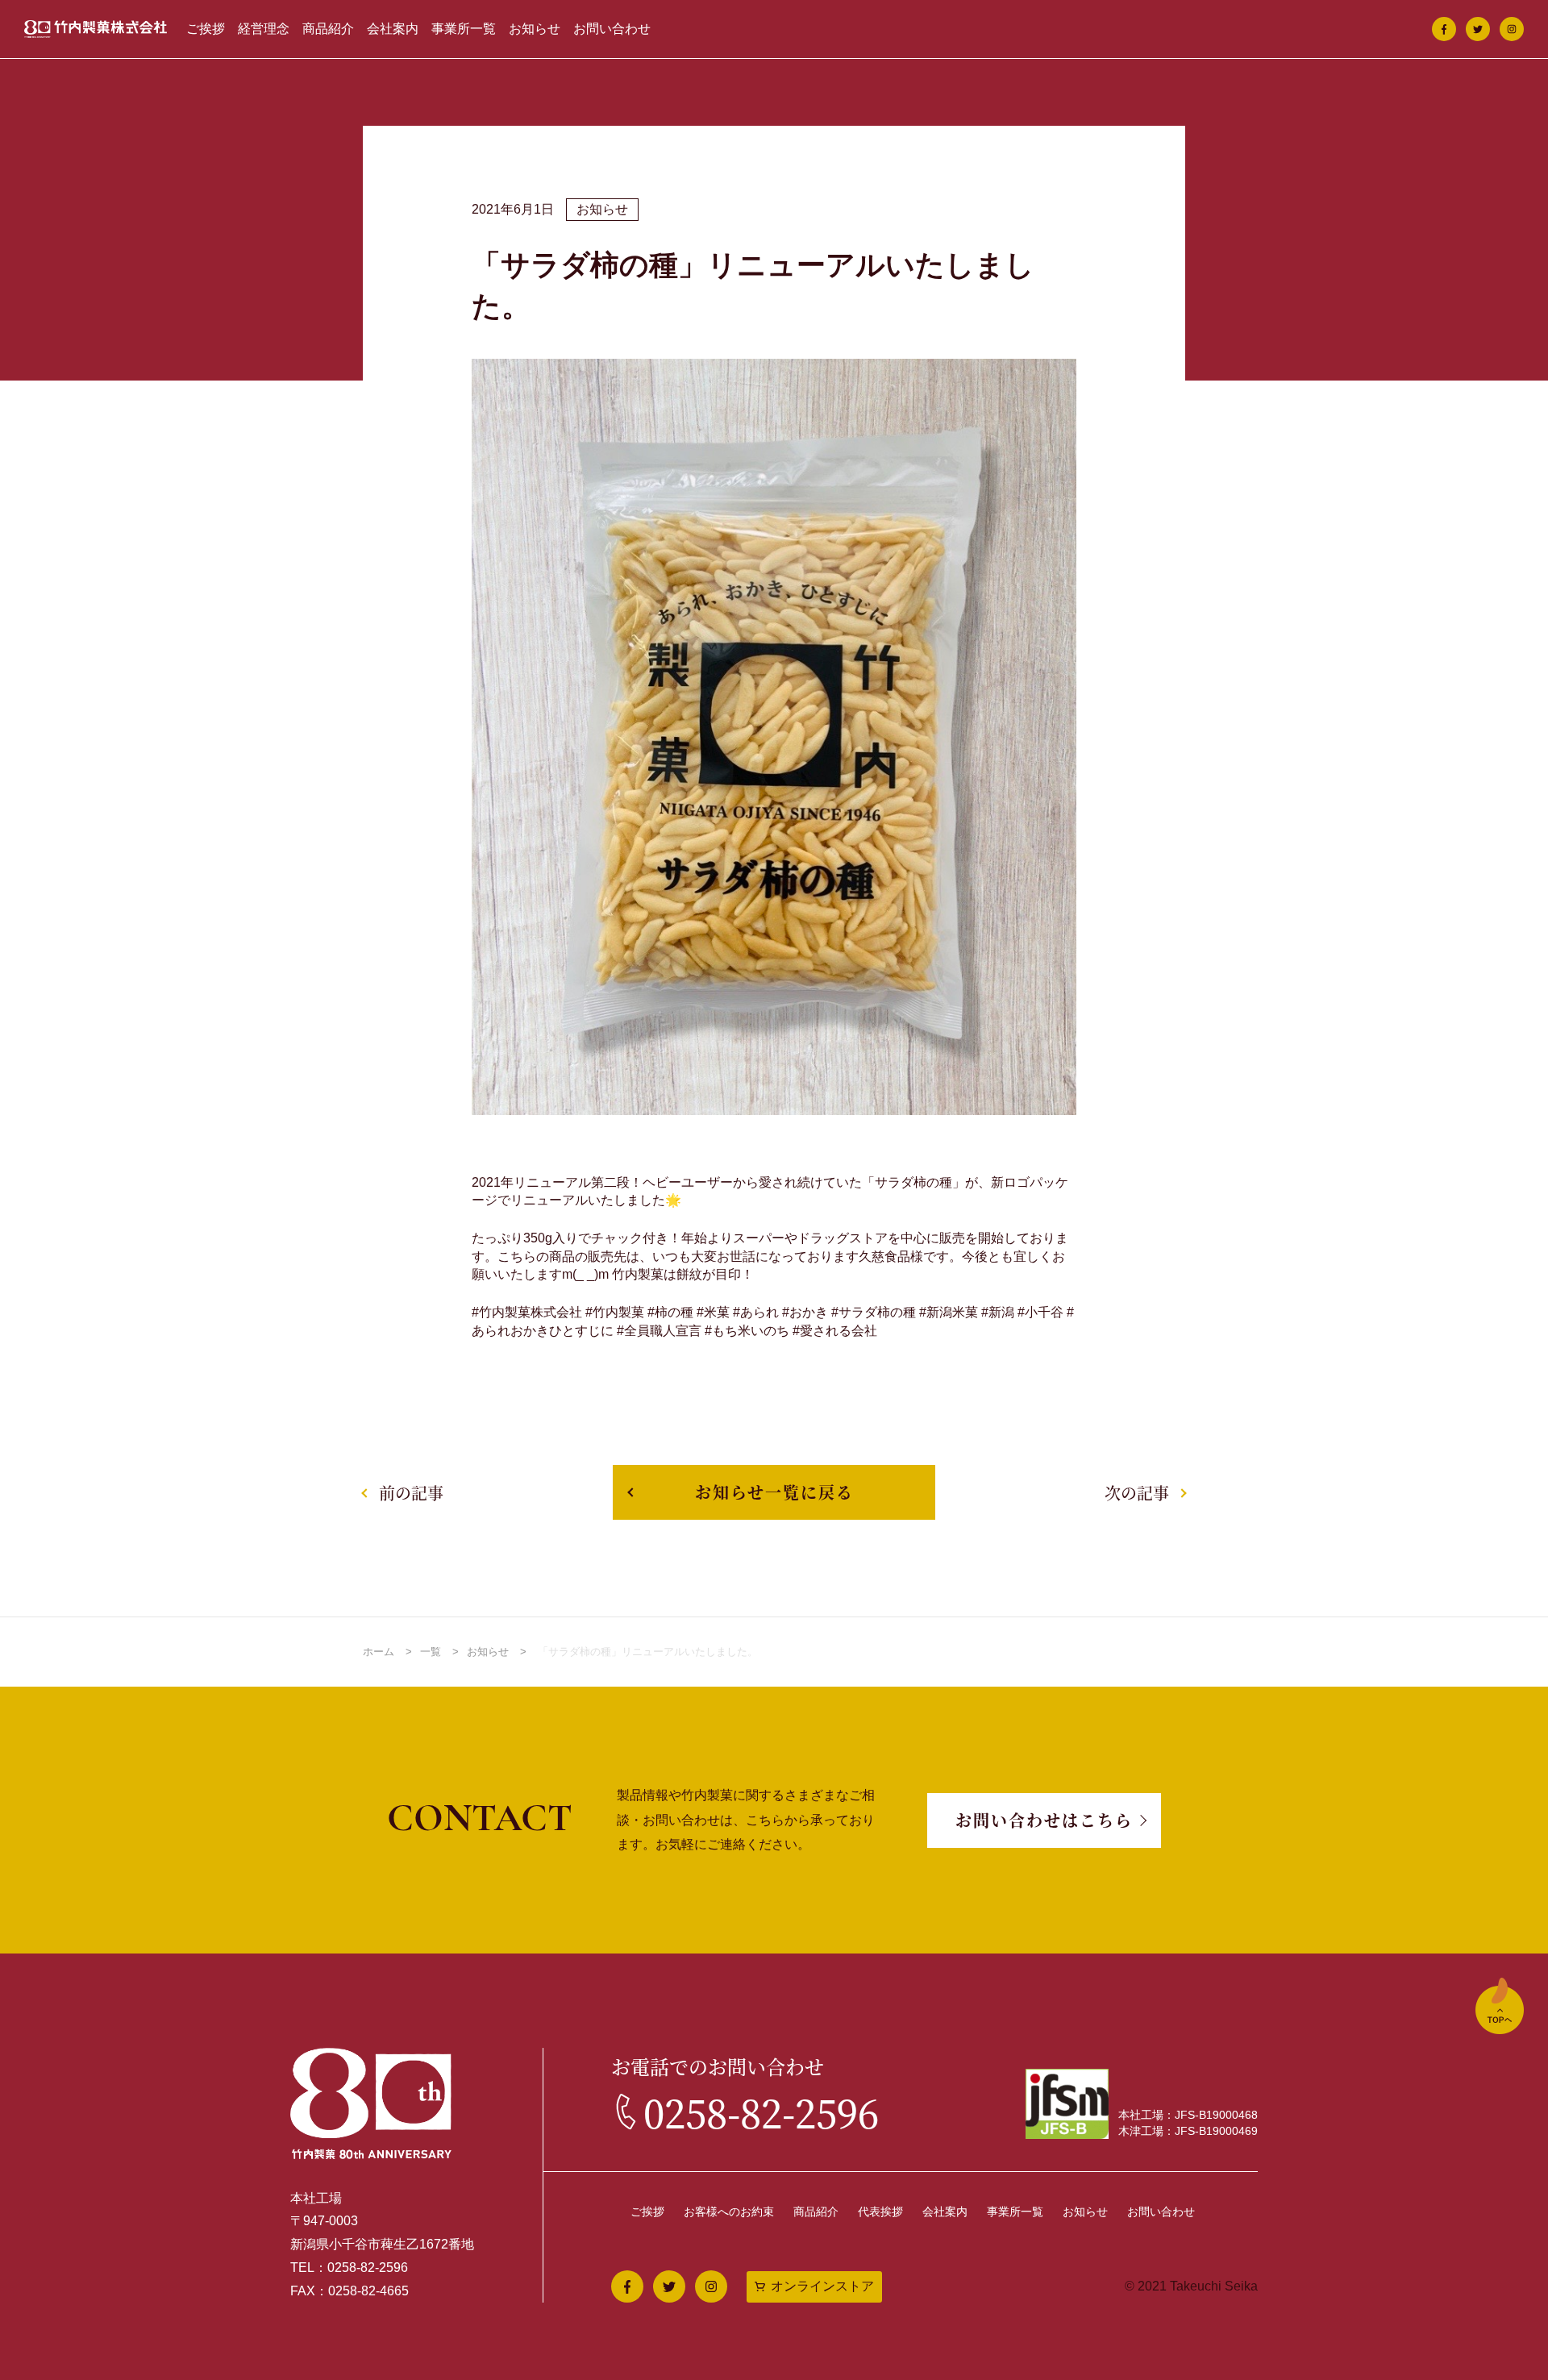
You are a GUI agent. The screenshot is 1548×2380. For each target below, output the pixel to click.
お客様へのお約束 (729, 2211)
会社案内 (393, 29)
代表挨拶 (880, 2211)
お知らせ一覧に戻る (774, 1492)
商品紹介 (328, 29)
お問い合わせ (612, 29)
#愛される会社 (835, 1331)
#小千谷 (1040, 1312)
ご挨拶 (206, 29)
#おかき (805, 1312)
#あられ (756, 1312)
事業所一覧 (464, 29)
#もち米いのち (747, 1331)
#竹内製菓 (615, 1312)
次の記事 (1137, 1493)
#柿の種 (670, 1312)
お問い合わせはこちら (1044, 1820)
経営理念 (264, 29)
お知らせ (535, 29)
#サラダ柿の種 (874, 1312)
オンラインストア (822, 2286)
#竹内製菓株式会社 (527, 1312)
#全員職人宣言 (659, 1331)
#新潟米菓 (949, 1312)
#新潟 (998, 1312)
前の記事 (411, 1493)
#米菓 (713, 1312)
